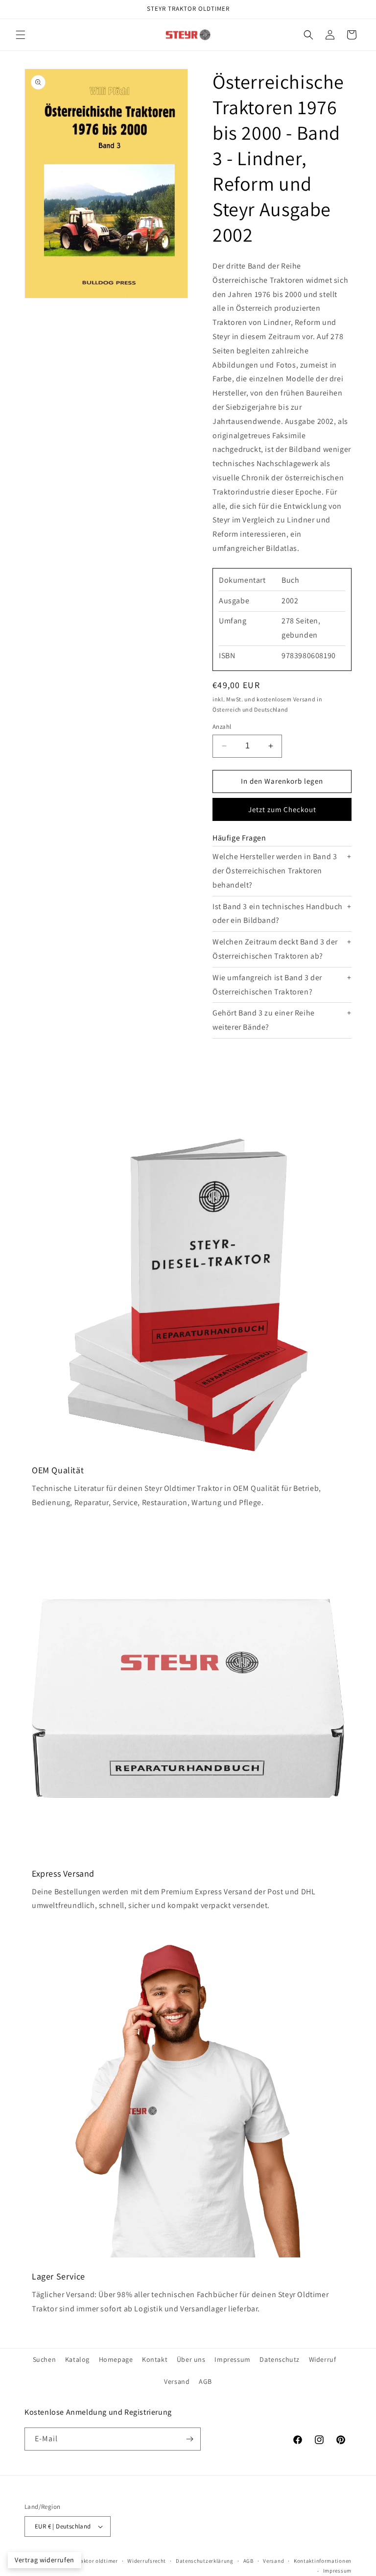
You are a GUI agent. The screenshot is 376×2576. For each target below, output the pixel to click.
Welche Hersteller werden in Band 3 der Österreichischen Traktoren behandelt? (275, 871)
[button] (21, 35)
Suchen (45, 2359)
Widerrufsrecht (147, 2561)
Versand (177, 2381)
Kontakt (155, 2359)
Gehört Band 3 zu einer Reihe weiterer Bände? (264, 1020)
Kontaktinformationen (323, 2561)
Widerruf (323, 2359)
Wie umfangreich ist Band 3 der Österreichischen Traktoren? (267, 985)
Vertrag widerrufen (45, 2560)
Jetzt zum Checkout (282, 809)
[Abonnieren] (189, 2439)
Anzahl (222, 727)
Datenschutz (280, 2359)
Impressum (232, 2359)
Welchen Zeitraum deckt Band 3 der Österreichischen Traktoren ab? (275, 949)
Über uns (191, 2359)
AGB (205, 2381)
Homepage (116, 2359)
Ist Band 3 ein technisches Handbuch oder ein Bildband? (278, 914)
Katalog (77, 2359)
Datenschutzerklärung (205, 2561)
